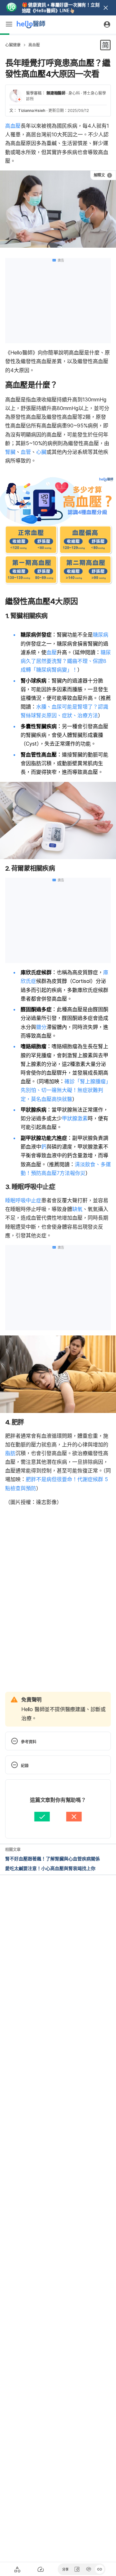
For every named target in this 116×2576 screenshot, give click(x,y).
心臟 (41, 452)
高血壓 (34, 45)
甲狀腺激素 (75, 1118)
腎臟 (10, 452)
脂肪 (10, 1453)
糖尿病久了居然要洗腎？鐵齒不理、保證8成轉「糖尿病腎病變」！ (66, 661)
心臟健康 (13, 45)
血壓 (52, 652)
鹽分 (41, 1027)
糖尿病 (101, 635)
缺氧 (77, 1209)
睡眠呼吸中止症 (23, 1200)
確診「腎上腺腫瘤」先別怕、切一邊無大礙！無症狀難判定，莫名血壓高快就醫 (66, 1090)
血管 (26, 452)
